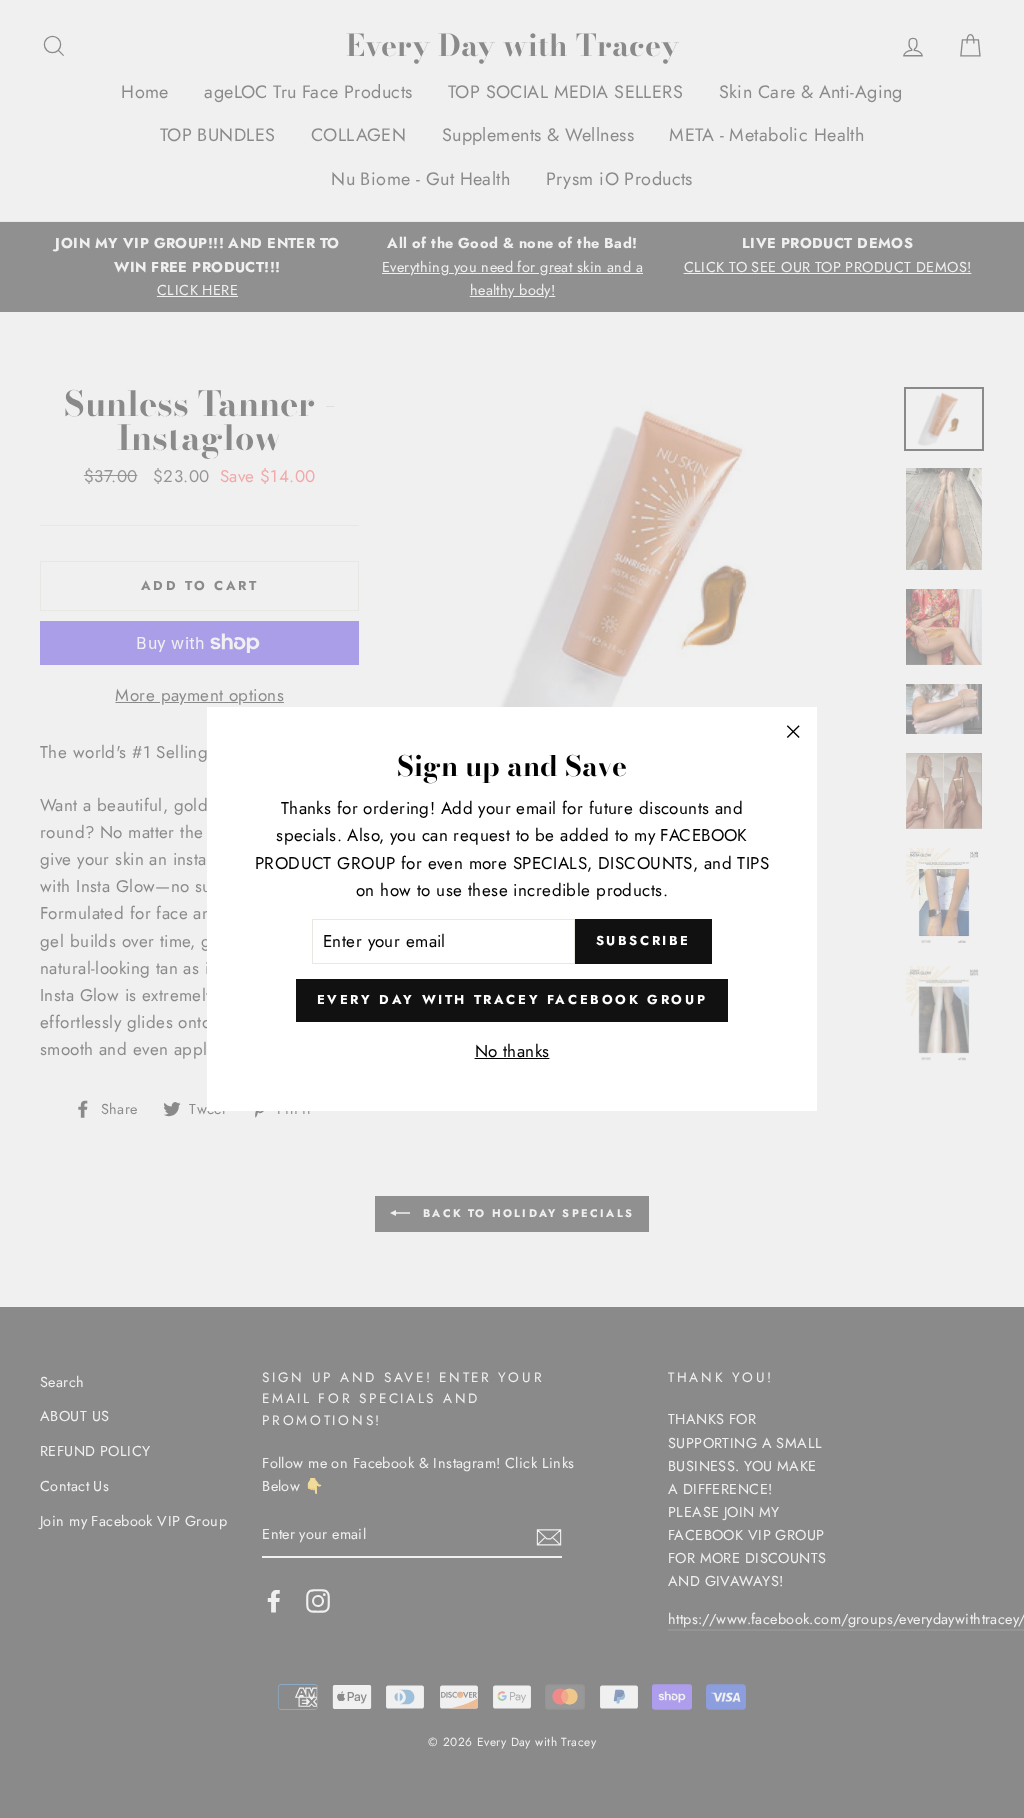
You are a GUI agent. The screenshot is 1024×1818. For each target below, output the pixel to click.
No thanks (512, 1051)
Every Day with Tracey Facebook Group (512, 999)
